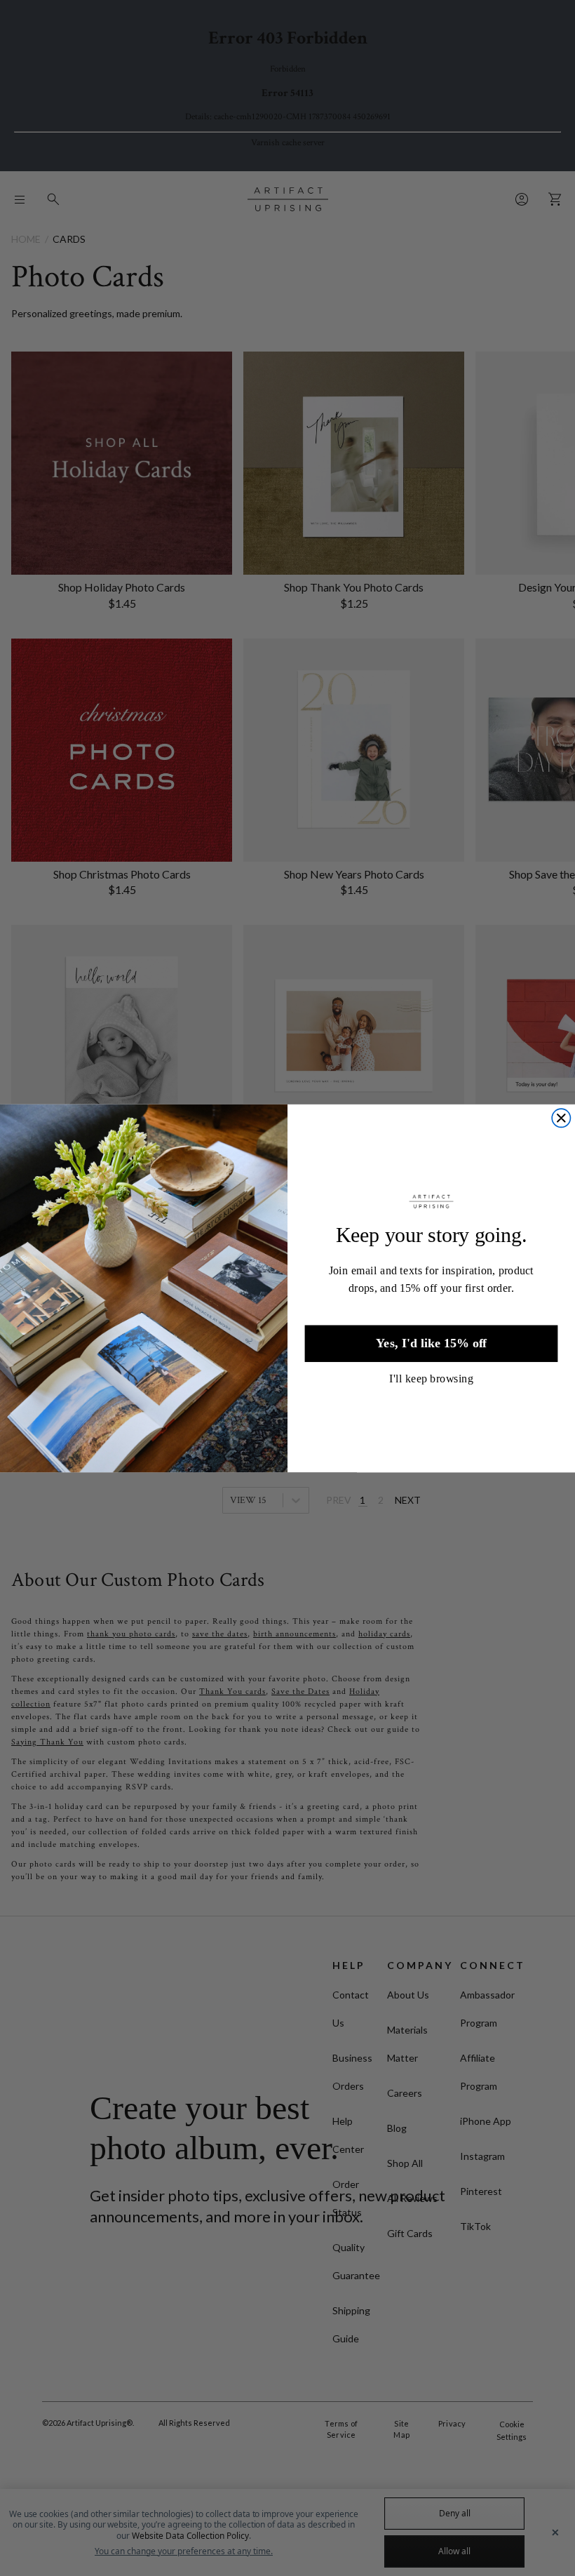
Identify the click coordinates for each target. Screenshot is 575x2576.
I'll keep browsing (431, 1377)
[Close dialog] (561, 1118)
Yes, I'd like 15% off (431, 1343)
